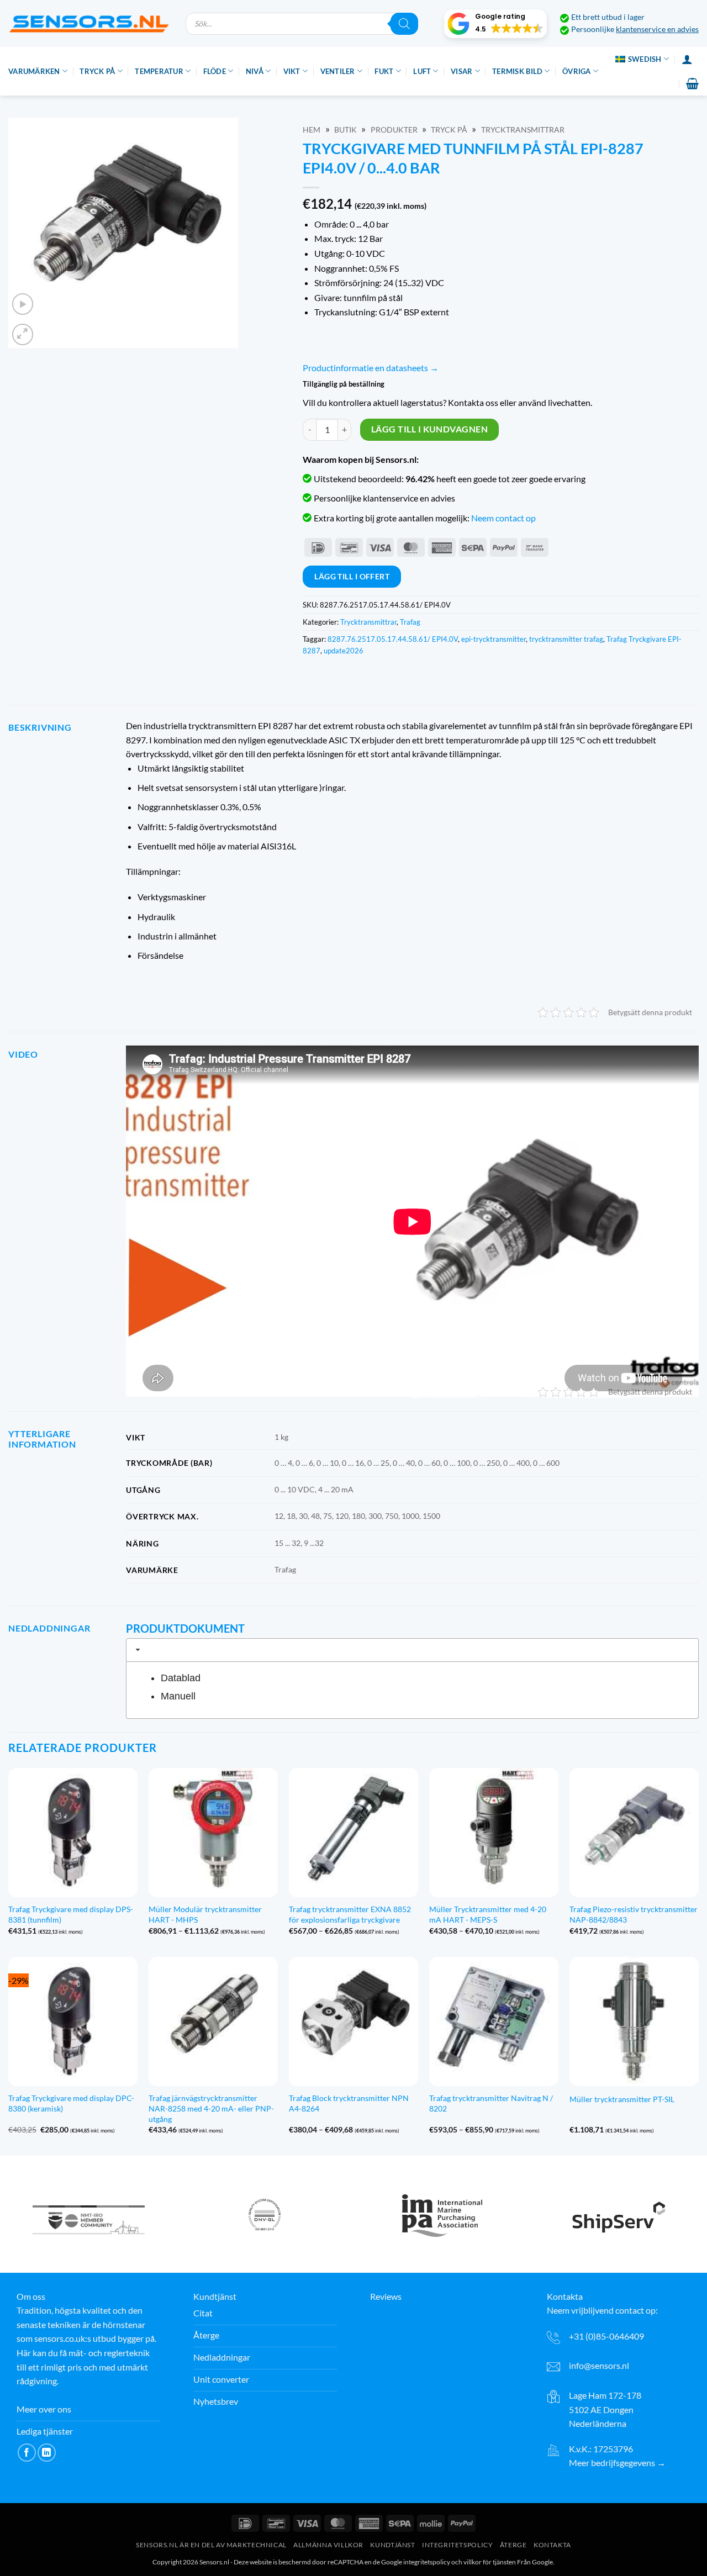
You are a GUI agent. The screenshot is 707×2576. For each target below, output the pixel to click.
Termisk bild (517, 71)
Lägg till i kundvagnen (429, 429)
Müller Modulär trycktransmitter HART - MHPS (205, 1914)
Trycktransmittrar (523, 130)
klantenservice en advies (657, 29)
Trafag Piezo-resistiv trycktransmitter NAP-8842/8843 (634, 1914)
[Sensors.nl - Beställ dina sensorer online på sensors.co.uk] (89, 23)
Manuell (178, 1696)
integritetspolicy (427, 2562)
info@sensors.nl (599, 2366)
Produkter (394, 130)
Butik (345, 130)
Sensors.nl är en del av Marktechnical (211, 2545)
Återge (513, 2545)
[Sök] (404, 24)
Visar (461, 71)
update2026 (344, 651)
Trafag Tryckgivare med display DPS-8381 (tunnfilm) (71, 1914)
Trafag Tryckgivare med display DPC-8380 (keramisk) (71, 2103)
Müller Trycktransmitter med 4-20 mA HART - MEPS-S (488, 1914)
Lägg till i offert (352, 576)
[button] (495, 24)
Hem (312, 130)
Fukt (384, 71)
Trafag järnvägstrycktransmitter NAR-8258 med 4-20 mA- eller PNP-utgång (211, 2108)
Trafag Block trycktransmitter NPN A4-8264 (349, 2103)
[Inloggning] (687, 59)
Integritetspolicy (457, 2545)
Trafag (410, 622)
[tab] (412, 1650)
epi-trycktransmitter (494, 639)
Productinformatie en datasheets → (371, 368)
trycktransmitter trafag (566, 639)
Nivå (255, 71)
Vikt (292, 71)
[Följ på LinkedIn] (47, 2453)
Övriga (577, 71)
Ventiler (338, 71)
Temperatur (159, 71)
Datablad (181, 1678)
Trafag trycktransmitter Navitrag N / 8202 (491, 2103)
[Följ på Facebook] (27, 2453)
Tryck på (97, 71)
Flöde (215, 71)
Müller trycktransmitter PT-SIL (622, 2099)
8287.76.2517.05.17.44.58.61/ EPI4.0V (393, 639)
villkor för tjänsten (490, 2562)
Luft (422, 71)
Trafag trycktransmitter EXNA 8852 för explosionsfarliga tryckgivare (350, 1914)
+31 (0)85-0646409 (606, 2336)
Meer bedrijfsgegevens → (617, 2463)
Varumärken (34, 71)
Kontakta (552, 2545)
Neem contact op (503, 518)
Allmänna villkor (328, 2545)
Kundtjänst (392, 2545)
